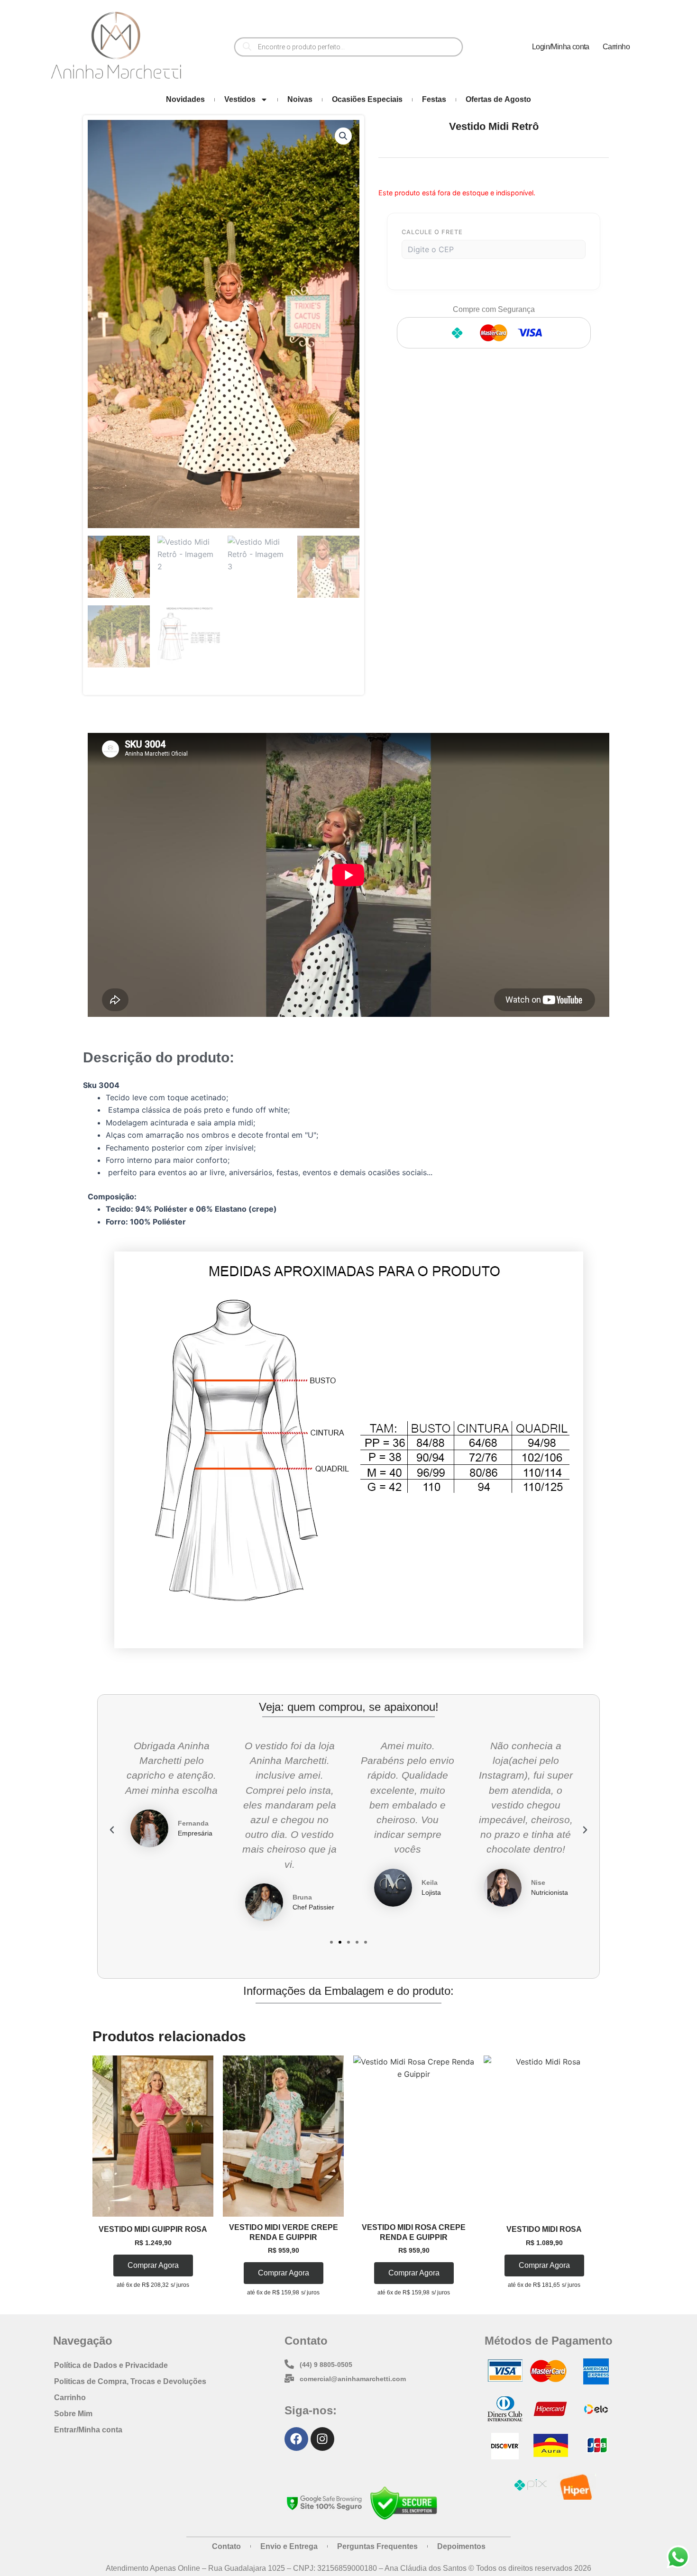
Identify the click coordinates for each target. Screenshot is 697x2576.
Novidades (185, 99)
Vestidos (240, 99)
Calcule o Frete (432, 232)
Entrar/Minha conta (88, 2430)
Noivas (300, 99)
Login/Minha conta (561, 47)
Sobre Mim (73, 2414)
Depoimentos (461, 2546)
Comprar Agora (153, 2265)
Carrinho (616, 47)
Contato (226, 2546)
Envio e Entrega (289, 2546)
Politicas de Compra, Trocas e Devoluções (130, 2381)
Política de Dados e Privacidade (111, 2365)
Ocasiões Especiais (367, 99)
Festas (434, 99)
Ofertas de (498, 99)
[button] (343, 136)
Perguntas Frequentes (377, 2546)
